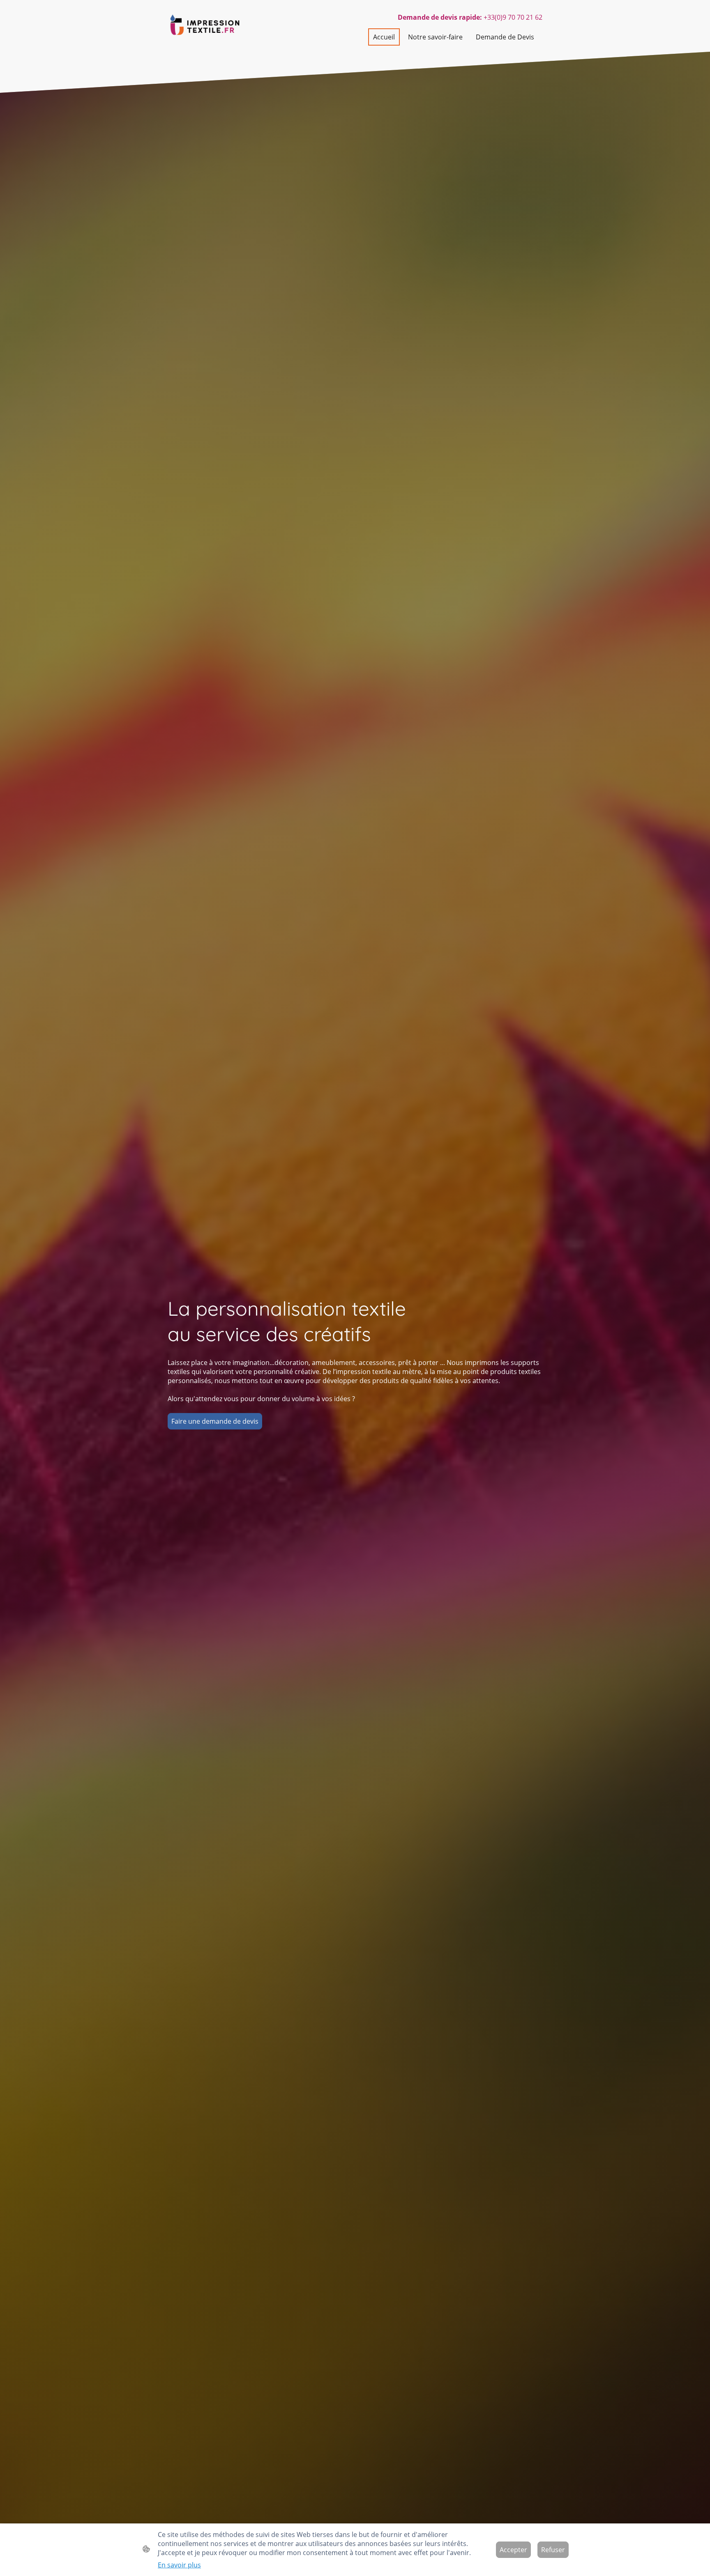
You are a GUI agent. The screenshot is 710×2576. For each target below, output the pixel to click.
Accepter (513, 2550)
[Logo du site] (205, 26)
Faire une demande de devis (215, 1421)
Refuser (553, 2550)
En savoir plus (179, 2565)
